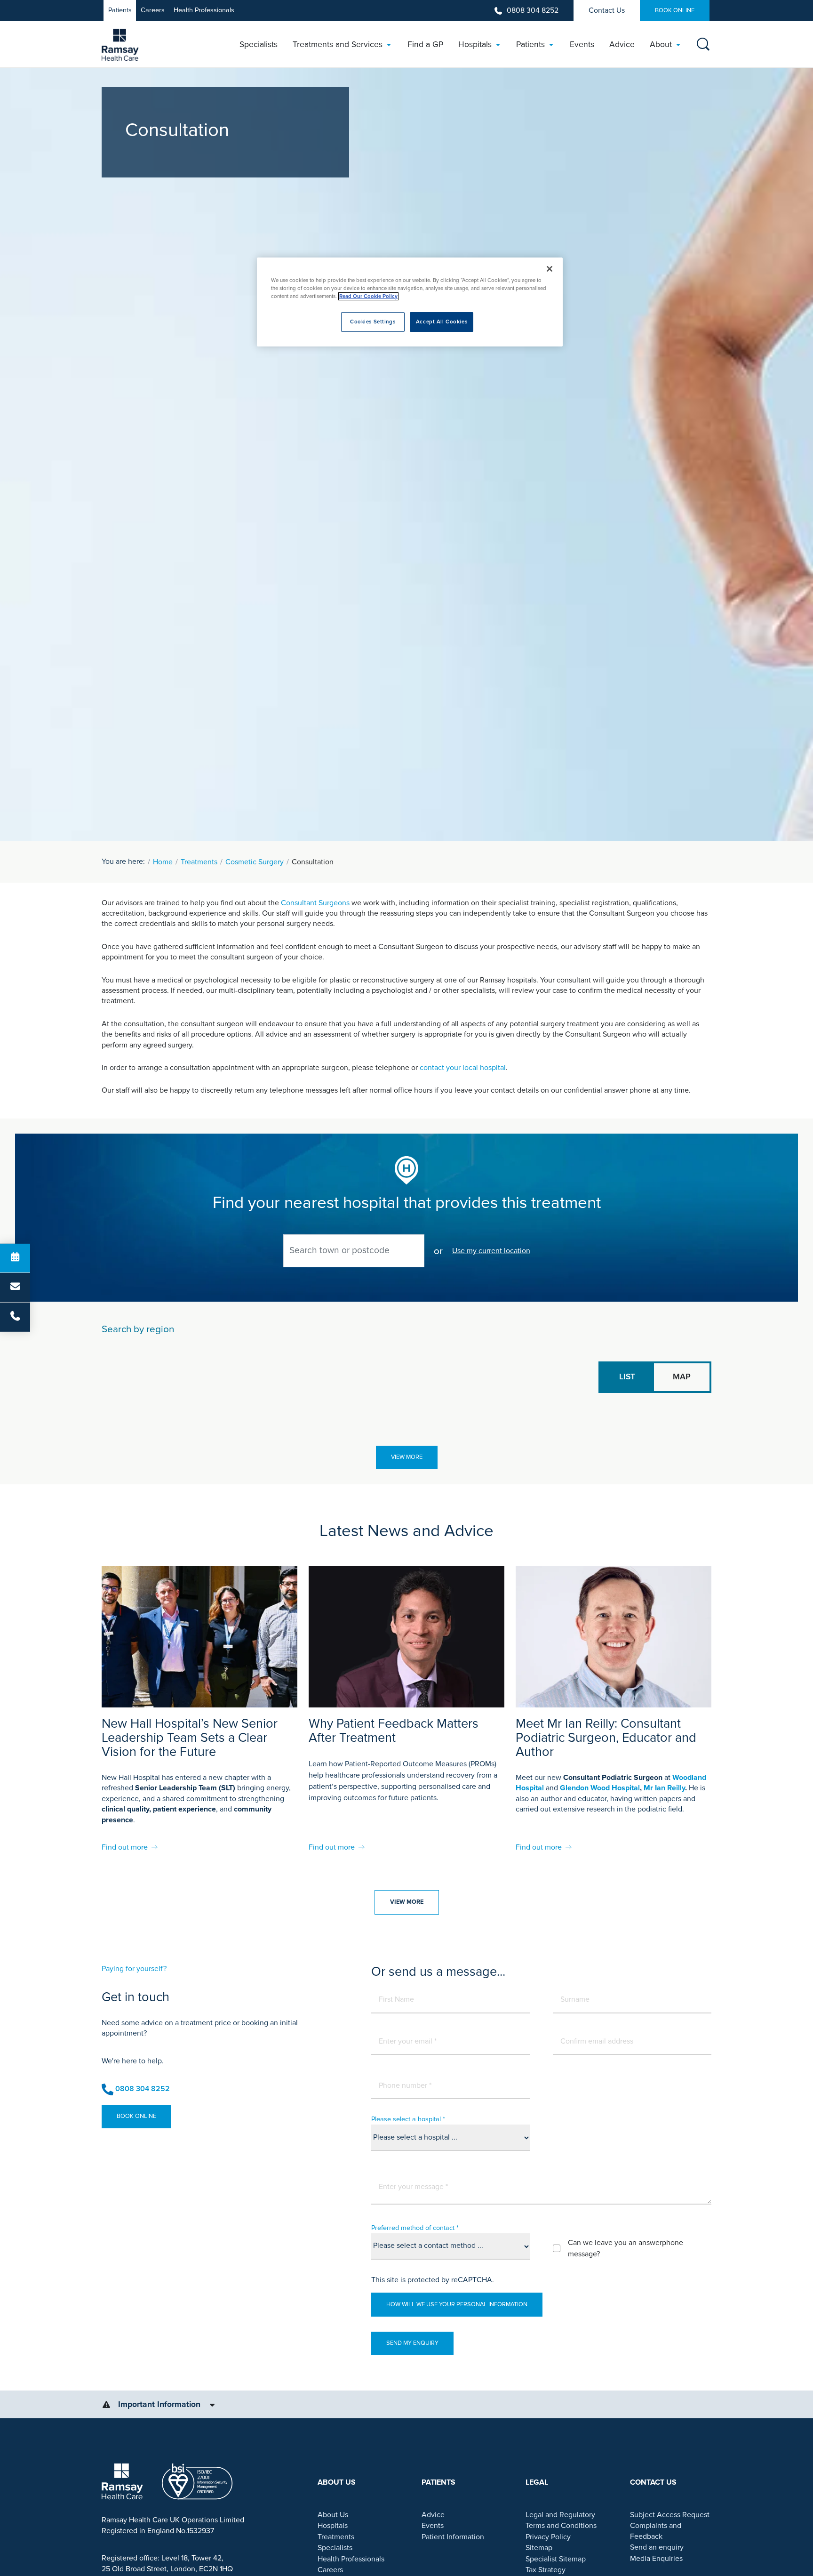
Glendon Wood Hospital (600, 1788)
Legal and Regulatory (560, 2515)
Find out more (125, 1847)
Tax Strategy (546, 2570)
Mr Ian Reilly (664, 1788)
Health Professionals (204, 10)
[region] (410, 302)
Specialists (335, 2548)
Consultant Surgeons (315, 903)
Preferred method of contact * (415, 2228)
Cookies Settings (373, 322)
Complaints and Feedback (656, 2531)
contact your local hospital (463, 1068)
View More (407, 1457)
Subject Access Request (670, 2515)
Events (433, 2526)
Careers (153, 10)
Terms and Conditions (561, 2526)
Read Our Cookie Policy (368, 296)
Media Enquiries (656, 2559)
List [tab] (627, 1377)
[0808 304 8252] (15, 1317)
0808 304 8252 (533, 10)
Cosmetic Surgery (255, 862)
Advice (433, 2515)
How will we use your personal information (457, 2304)
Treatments (199, 862)
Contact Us (607, 10)
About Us (333, 2515)
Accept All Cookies (442, 322)
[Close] (550, 269)
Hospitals (333, 2526)
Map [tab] (682, 1377)
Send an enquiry (657, 2547)
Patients (120, 10)
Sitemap (539, 2548)
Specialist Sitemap (556, 2559)
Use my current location (491, 1251)
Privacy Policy (548, 2537)
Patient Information (453, 2537)
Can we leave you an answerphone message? (626, 2248)
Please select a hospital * (408, 2119)
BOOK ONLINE (675, 10)
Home (163, 862)
